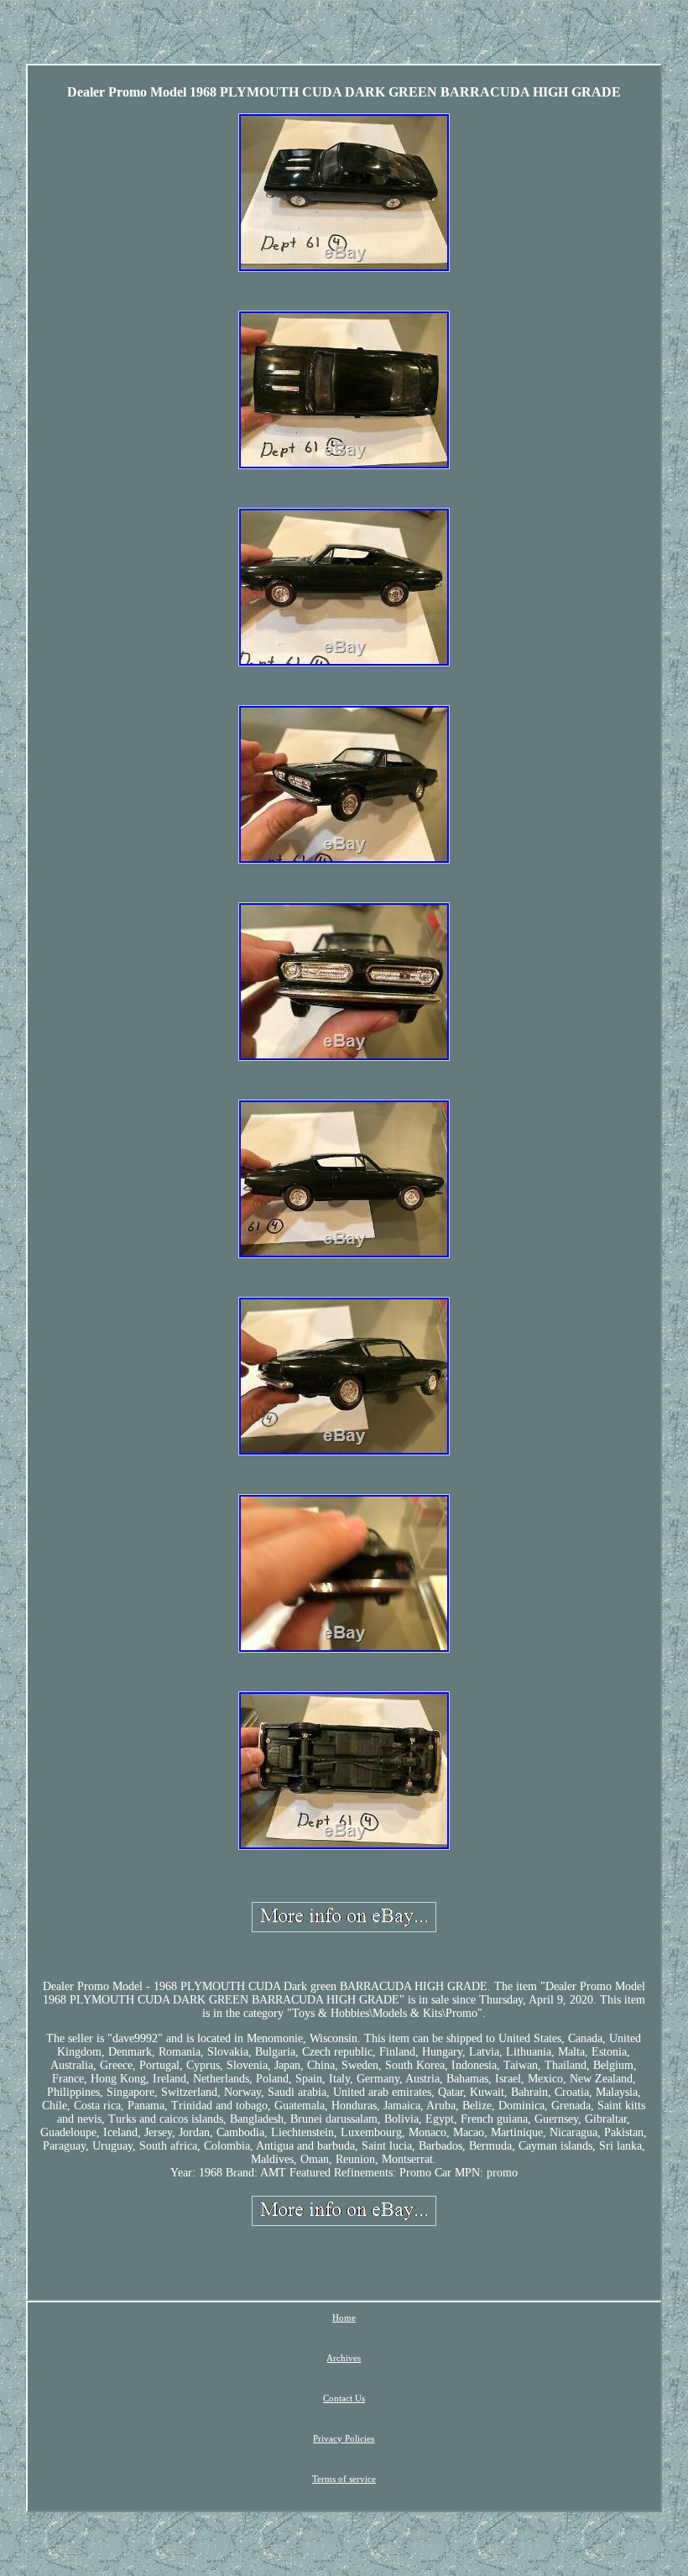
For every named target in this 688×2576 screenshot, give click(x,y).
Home (344, 2317)
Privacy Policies (344, 2438)
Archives (344, 2358)
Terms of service (344, 2479)
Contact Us (344, 2398)
